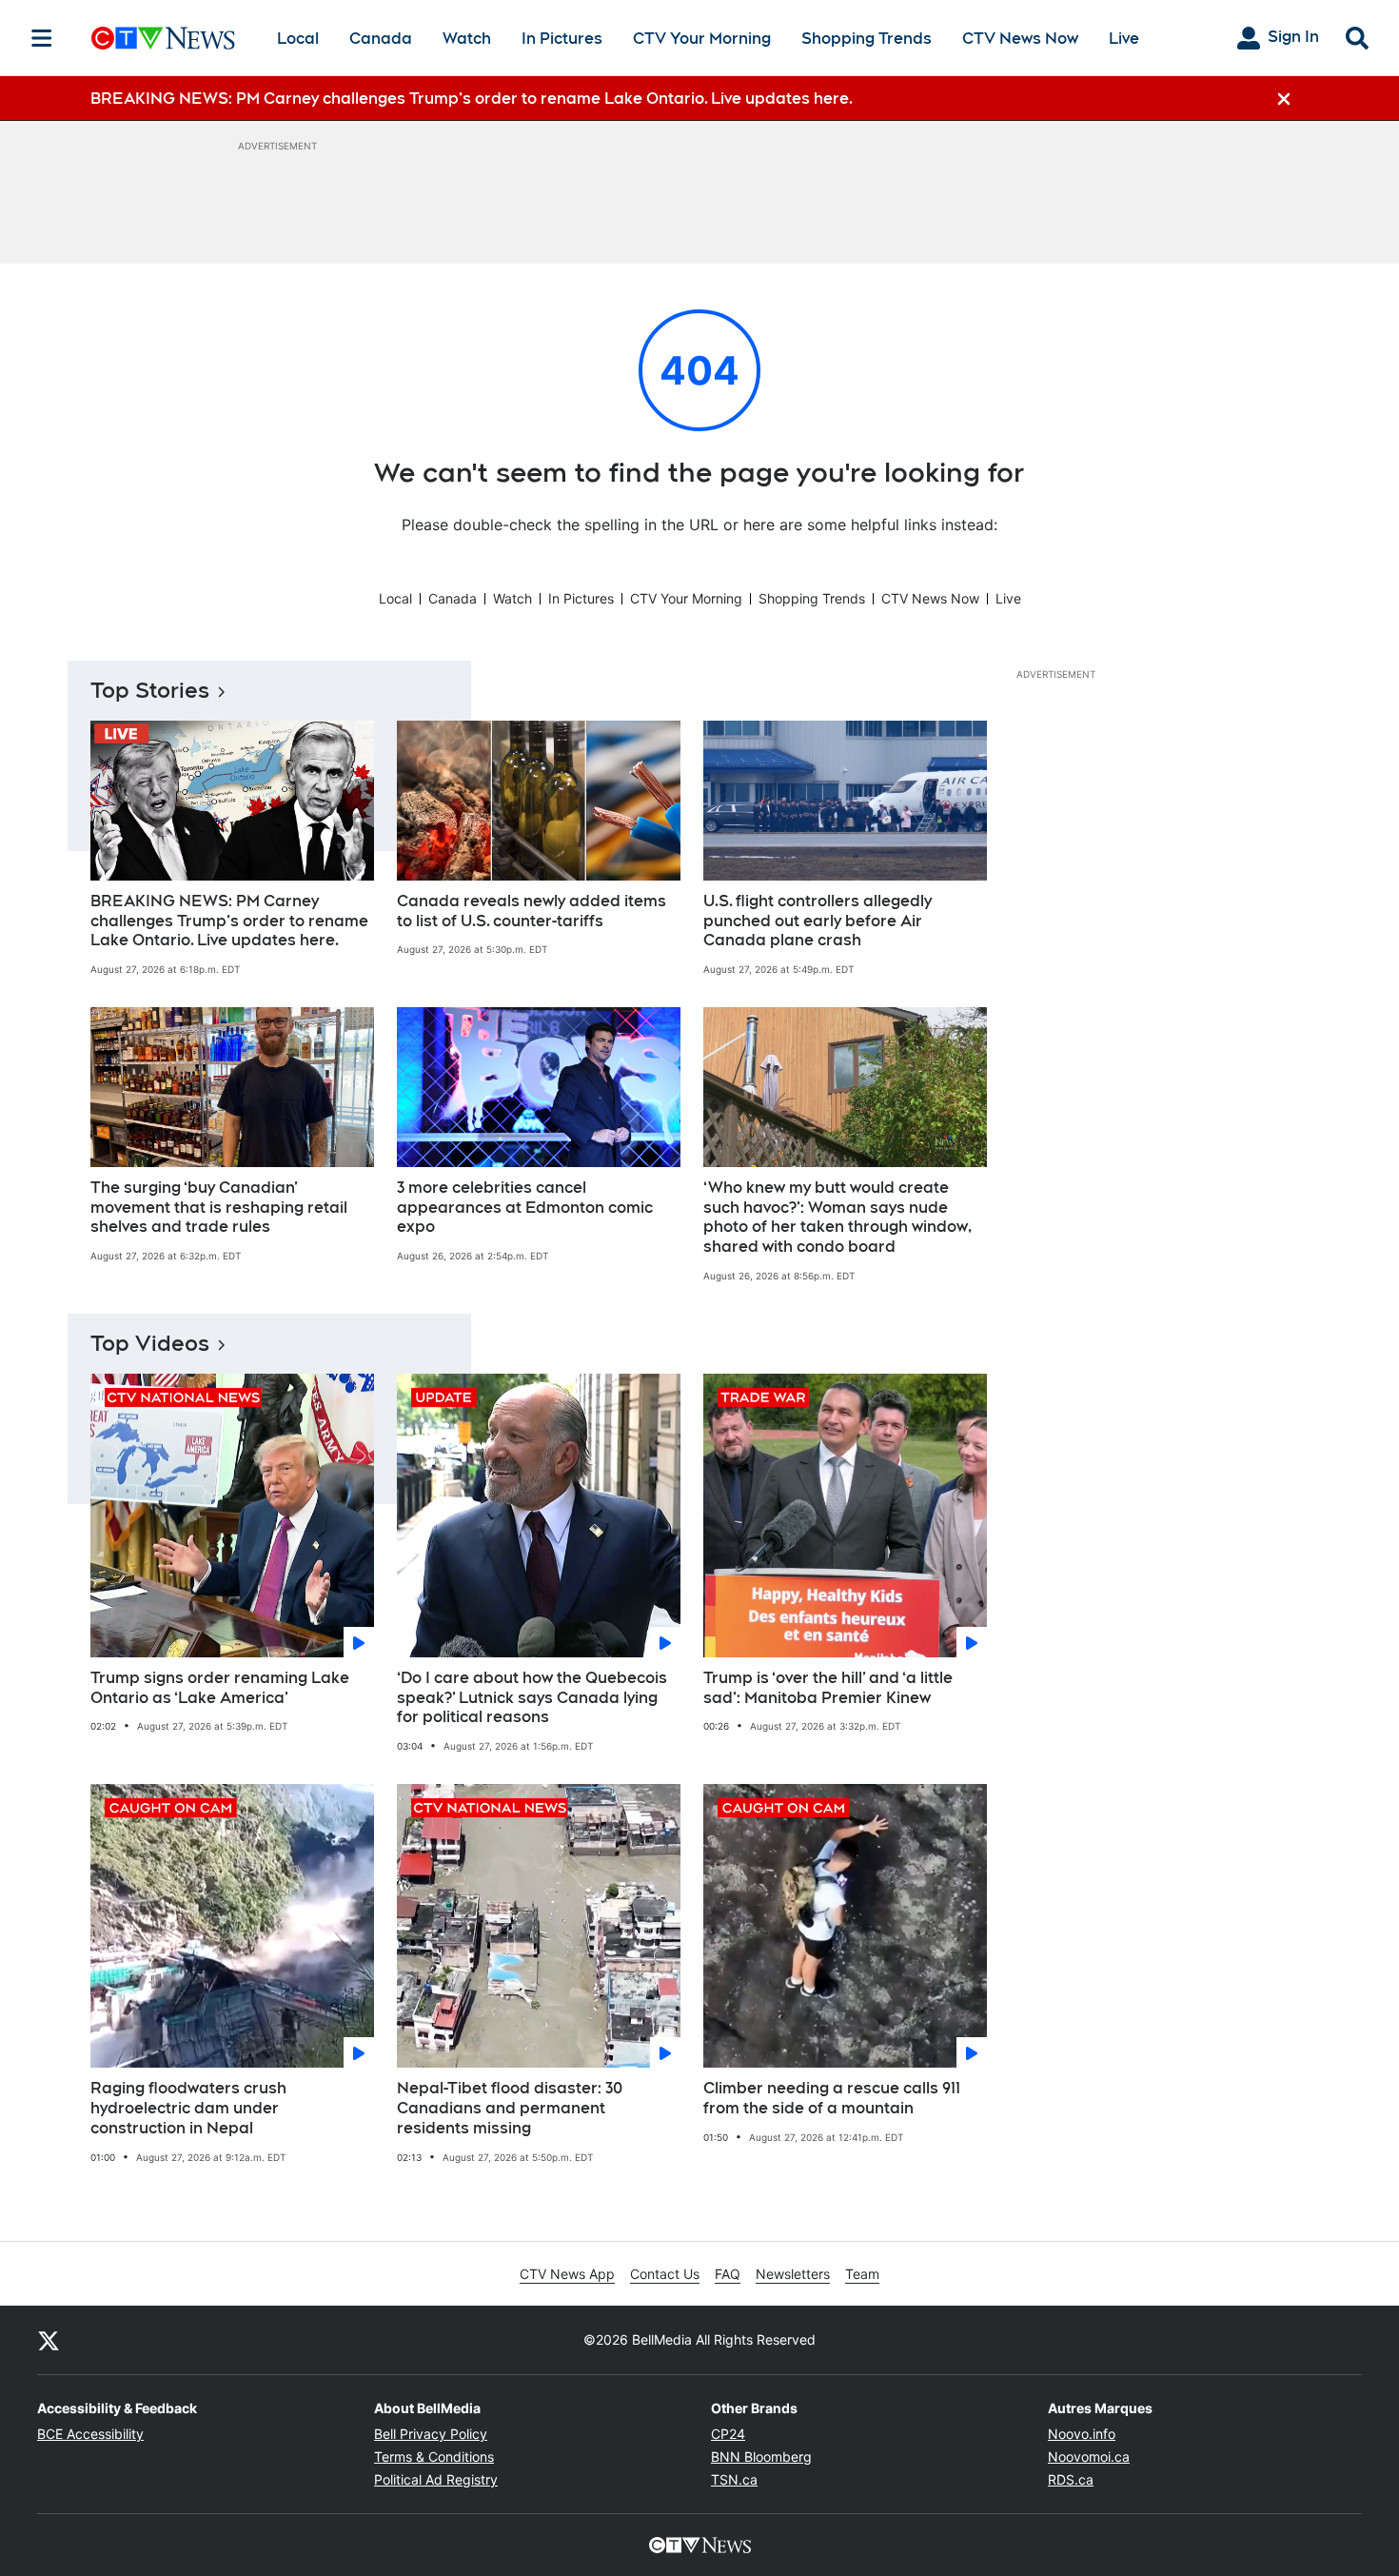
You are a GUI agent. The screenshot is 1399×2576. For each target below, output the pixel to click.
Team (862, 2274)
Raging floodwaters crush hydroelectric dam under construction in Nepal (188, 2108)
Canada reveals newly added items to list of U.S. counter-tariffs (532, 911)
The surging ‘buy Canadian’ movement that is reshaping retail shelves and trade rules (219, 1208)
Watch (467, 39)
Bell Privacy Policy (431, 2434)
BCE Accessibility (90, 2434)
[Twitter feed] (49, 2340)
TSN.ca (734, 2479)
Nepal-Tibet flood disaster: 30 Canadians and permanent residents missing (510, 2108)
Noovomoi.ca (1089, 2457)
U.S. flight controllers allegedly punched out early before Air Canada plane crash (818, 921)
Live (1124, 39)
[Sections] (42, 38)
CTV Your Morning (702, 39)
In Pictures (562, 39)
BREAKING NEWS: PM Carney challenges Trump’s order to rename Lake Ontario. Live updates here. (229, 921)
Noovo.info (1082, 2434)
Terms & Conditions (434, 2457)
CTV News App (567, 2274)
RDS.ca (1071, 2479)
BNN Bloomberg (761, 2457)
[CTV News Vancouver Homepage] (163, 38)
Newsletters (793, 2274)
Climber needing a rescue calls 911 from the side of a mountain (832, 2098)
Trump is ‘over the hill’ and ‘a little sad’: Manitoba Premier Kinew (828, 1688)
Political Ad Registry (436, 2479)
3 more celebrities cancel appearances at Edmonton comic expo (525, 1208)
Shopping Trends (867, 39)
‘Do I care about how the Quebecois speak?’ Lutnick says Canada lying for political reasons (532, 1698)
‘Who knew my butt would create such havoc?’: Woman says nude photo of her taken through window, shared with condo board (837, 1217)
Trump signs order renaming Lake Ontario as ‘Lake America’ (220, 1688)
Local (298, 39)
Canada (381, 39)
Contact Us (665, 2274)
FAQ (728, 2274)
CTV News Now (1020, 39)
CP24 (728, 2434)
